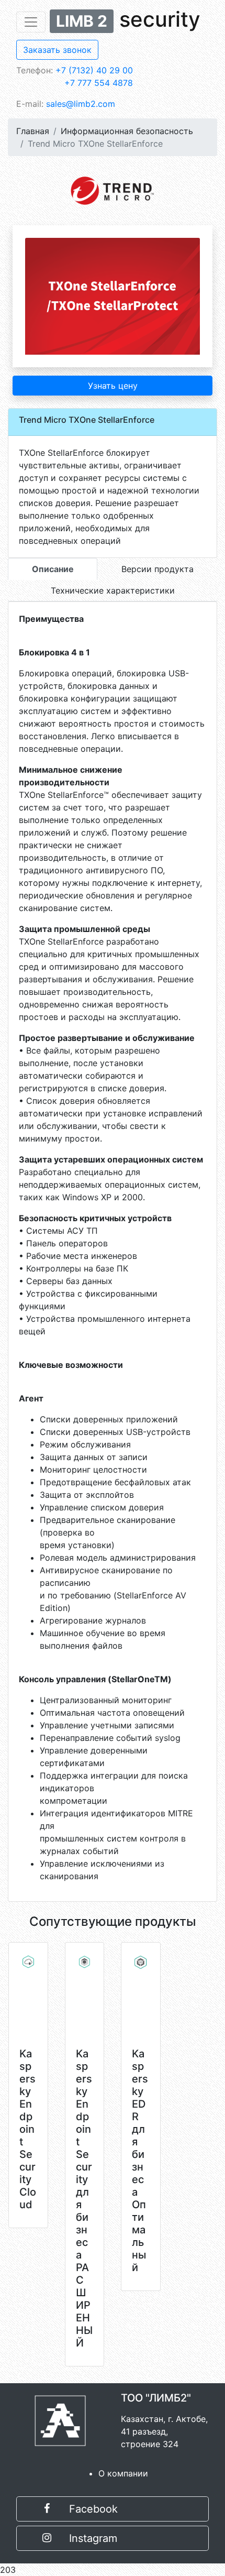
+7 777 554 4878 (99, 83)
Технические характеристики (113, 590)
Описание (53, 569)
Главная (33, 131)
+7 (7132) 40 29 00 (94, 70)
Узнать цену (113, 386)
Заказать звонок (57, 50)
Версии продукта (157, 569)
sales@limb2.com (81, 104)
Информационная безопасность (127, 131)
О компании (123, 2473)
